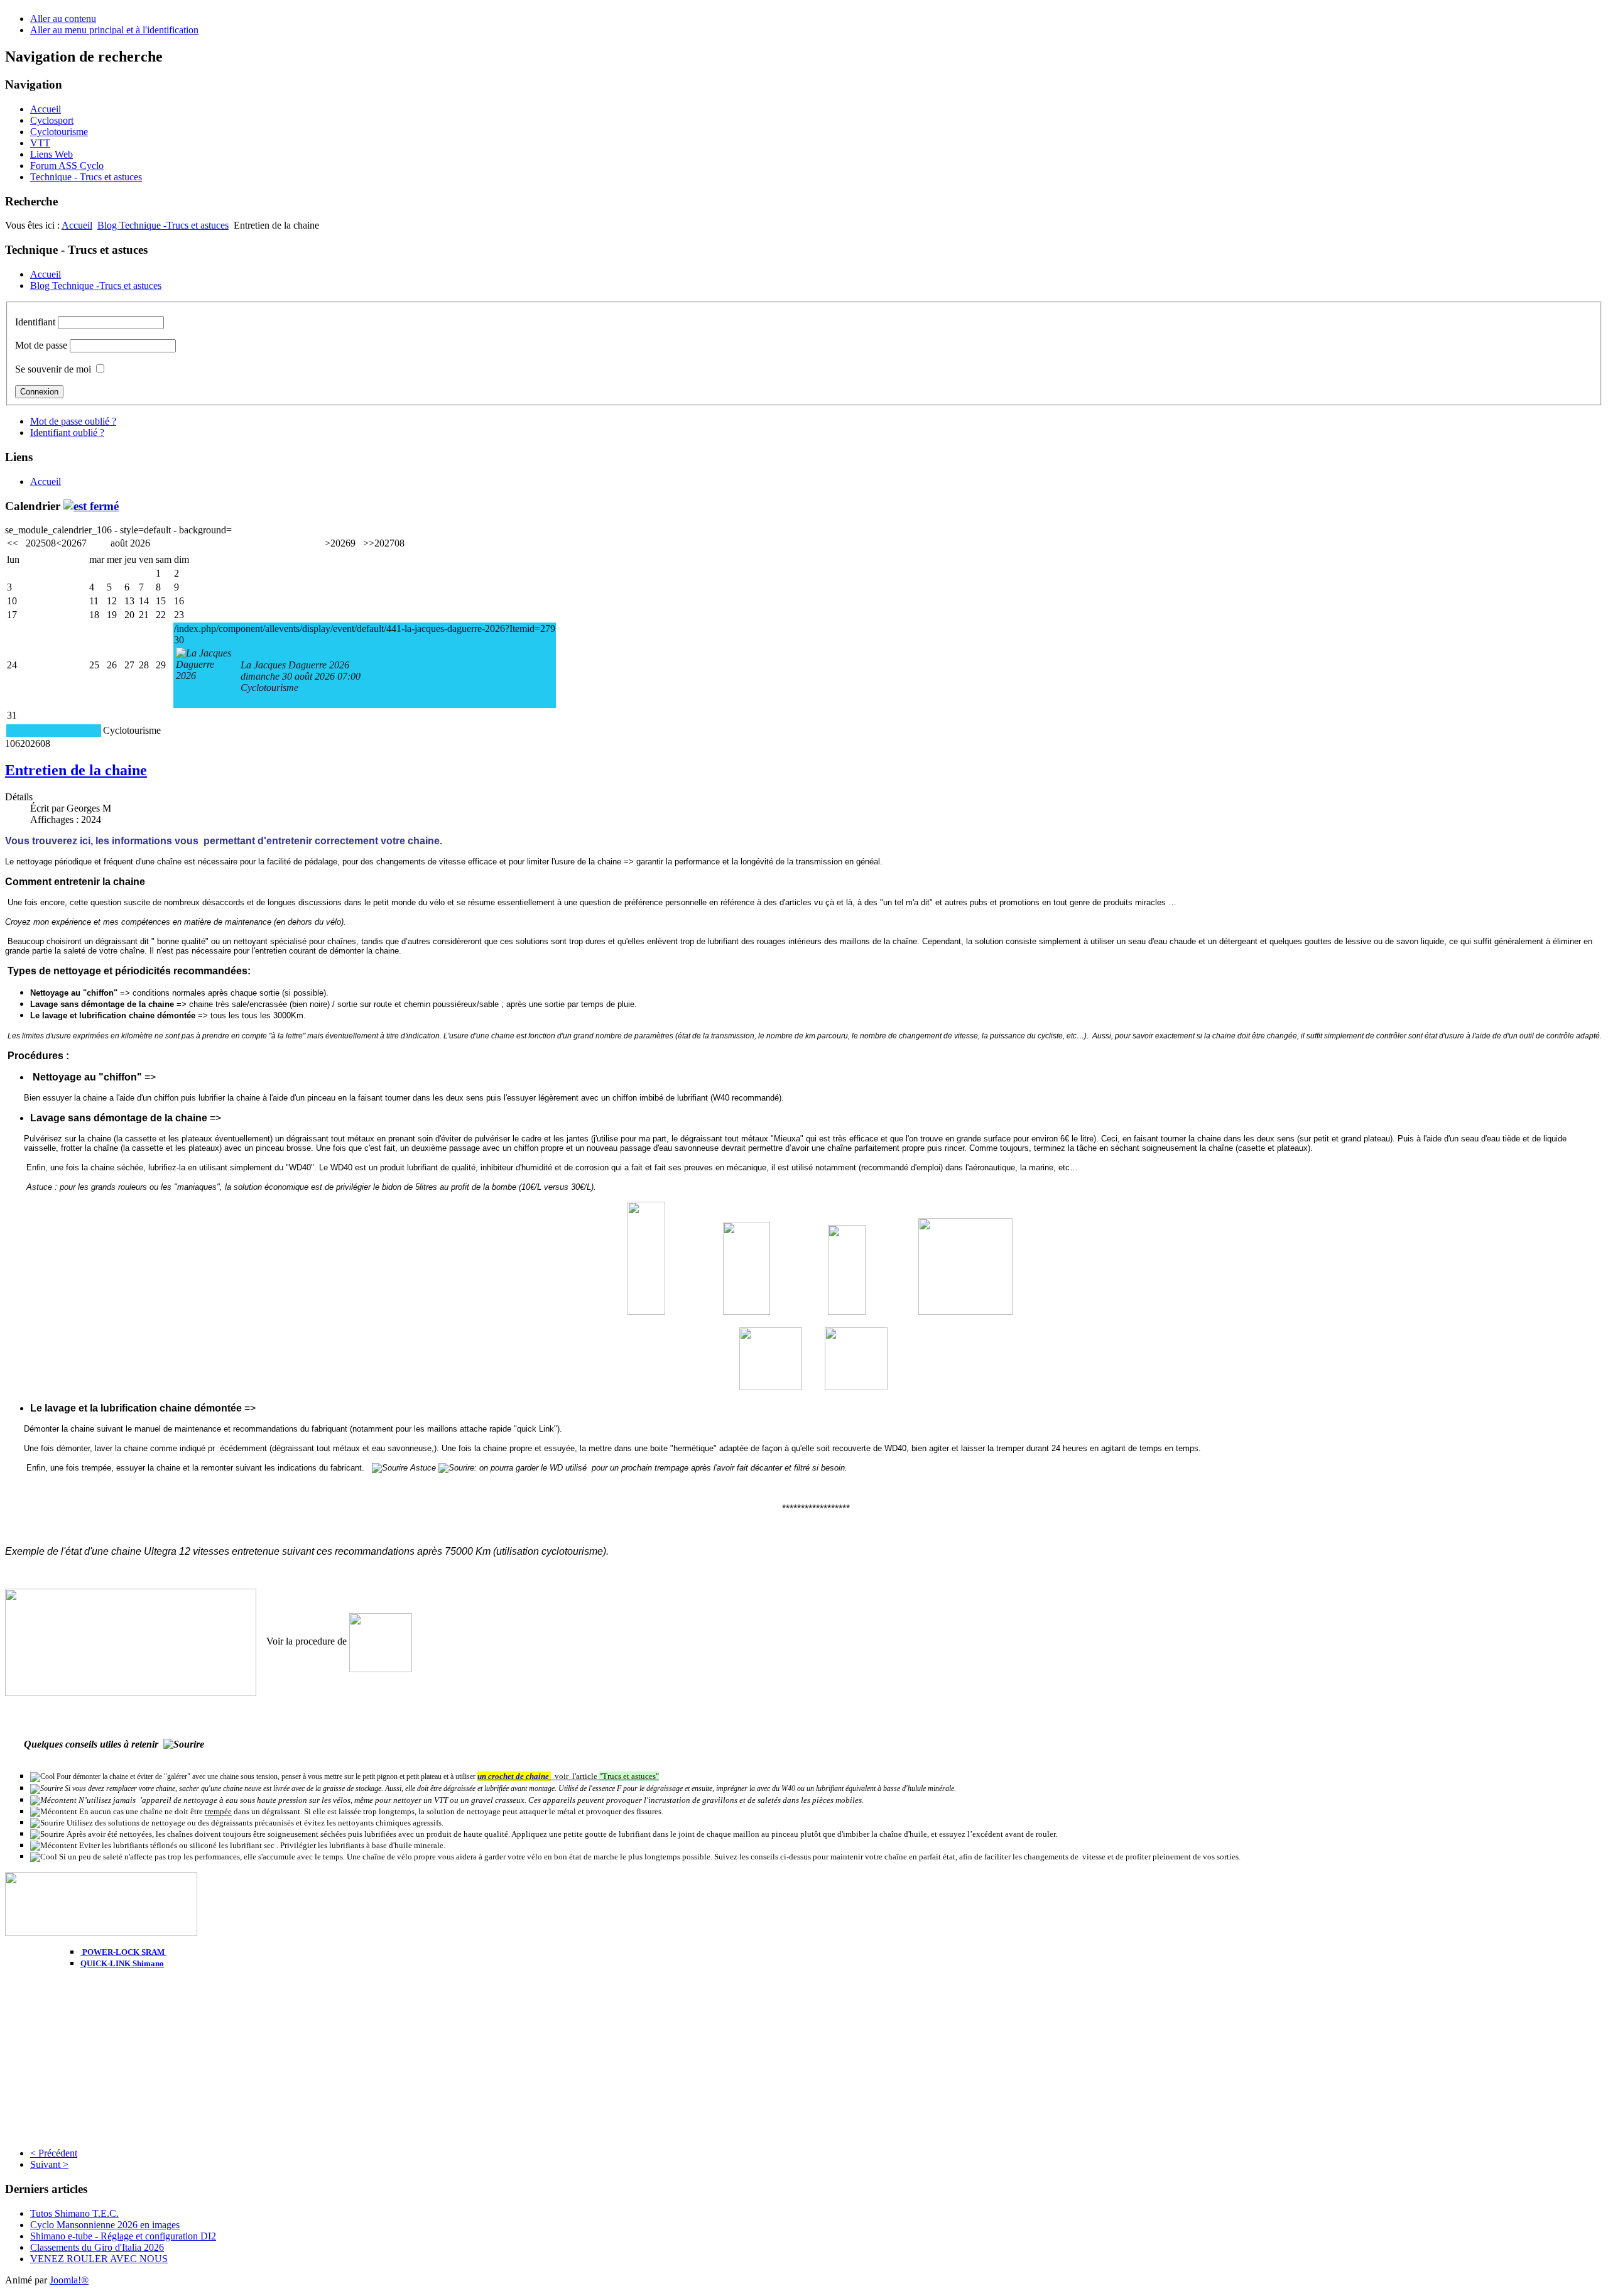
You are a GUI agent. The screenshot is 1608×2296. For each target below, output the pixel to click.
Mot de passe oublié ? (73, 421)
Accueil (46, 109)
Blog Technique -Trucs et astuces (163, 225)
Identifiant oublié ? (67, 433)
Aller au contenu (63, 19)
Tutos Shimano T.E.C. (74, 2213)
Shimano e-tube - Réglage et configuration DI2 (123, 2236)
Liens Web (52, 154)
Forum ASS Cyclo (67, 166)
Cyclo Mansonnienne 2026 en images (105, 2225)
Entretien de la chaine (76, 770)
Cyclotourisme (59, 132)
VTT (40, 143)
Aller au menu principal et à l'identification (114, 30)
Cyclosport (52, 120)
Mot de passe (41, 345)
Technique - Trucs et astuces (86, 177)
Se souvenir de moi (53, 369)
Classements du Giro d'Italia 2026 (97, 2247)
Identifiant (35, 322)
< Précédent (54, 2153)
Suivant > (49, 2164)
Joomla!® (69, 2280)
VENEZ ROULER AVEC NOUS (99, 2259)
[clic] (91, 506)
